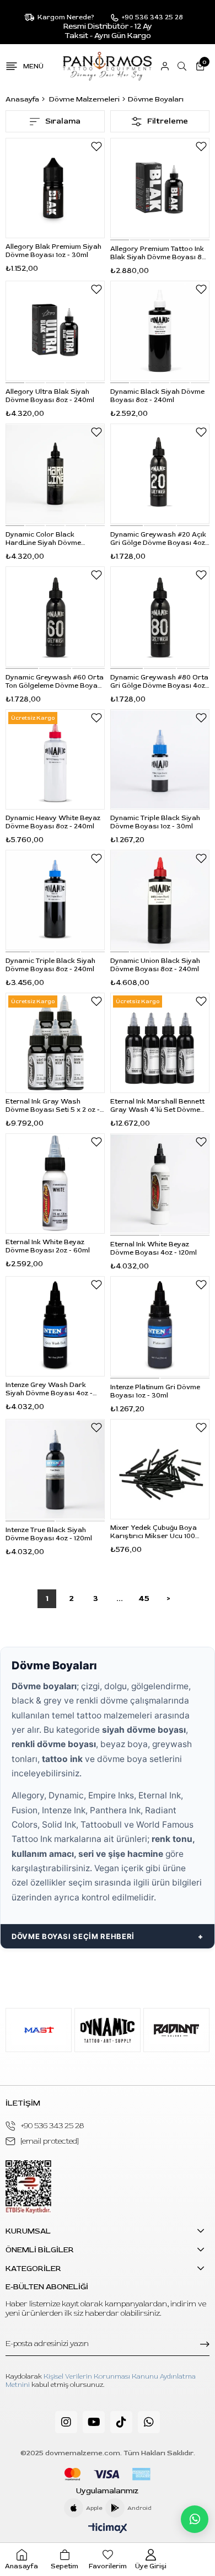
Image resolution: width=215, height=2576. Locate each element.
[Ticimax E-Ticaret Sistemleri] (108, 2529)
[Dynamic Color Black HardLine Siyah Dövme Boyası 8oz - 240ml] (55, 474)
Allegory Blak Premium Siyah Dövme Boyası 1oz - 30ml (53, 251)
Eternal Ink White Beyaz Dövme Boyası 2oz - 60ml (48, 1246)
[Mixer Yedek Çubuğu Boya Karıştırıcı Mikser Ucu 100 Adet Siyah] (160, 1469)
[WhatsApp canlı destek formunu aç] (195, 2519)
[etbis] (28, 2187)
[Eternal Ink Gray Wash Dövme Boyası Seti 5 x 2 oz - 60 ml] (55, 1043)
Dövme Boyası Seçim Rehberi (73, 1936)
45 (144, 1598)
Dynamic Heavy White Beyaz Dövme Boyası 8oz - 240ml (53, 822)
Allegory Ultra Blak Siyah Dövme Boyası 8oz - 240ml (50, 396)
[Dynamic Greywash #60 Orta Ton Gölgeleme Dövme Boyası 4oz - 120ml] (55, 617)
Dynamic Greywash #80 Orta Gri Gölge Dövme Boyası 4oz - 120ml (160, 682)
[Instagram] (66, 2422)
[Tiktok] (121, 2422)
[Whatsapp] (149, 2422)
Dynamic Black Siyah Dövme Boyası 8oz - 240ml (157, 396)
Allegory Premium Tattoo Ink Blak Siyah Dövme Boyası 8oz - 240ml (160, 253)
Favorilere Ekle (96, 146)
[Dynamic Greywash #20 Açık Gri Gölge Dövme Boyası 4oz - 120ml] (160, 474)
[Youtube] (94, 2422)
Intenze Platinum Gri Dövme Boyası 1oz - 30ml (155, 1391)
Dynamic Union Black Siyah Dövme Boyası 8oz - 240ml (155, 965)
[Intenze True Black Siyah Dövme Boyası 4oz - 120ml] (55, 1469)
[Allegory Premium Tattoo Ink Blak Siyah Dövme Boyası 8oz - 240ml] (160, 188)
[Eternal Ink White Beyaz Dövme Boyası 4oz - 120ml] (160, 1183)
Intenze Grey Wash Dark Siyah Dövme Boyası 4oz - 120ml (49, 1389)
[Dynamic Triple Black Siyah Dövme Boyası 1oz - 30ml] (160, 759)
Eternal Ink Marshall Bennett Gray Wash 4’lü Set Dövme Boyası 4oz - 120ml (157, 1106)
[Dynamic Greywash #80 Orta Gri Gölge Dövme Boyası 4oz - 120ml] (160, 617)
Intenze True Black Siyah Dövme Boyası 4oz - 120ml (49, 1534)
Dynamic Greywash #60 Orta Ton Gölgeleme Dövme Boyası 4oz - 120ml (55, 682)
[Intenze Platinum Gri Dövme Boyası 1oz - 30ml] (160, 1326)
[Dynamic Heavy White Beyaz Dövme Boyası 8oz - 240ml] (55, 759)
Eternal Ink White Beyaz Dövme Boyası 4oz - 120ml (154, 1249)
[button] (120, 240)
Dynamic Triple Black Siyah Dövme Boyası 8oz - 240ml (50, 965)
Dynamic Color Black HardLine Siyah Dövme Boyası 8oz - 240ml (43, 539)
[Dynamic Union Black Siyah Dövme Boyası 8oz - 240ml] (160, 900)
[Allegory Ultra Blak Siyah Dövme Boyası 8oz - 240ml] (55, 331)
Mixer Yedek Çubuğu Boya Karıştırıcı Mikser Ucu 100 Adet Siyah (154, 1532)
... (120, 1598)
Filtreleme (168, 121)
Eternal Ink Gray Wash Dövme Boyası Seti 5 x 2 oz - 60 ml (53, 1106)
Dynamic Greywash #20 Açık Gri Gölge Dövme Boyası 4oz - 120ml (160, 539)
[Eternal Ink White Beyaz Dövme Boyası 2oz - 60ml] (55, 1183)
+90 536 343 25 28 (52, 2126)
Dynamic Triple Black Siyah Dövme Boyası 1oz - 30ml (155, 822)
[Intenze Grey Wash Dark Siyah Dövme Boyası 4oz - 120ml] (55, 1326)
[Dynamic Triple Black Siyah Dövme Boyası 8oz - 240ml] (55, 900)
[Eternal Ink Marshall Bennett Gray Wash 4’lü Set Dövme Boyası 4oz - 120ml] (160, 1043)
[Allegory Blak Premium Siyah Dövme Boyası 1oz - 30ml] (55, 188)
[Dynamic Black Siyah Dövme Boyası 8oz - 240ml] (160, 331)
